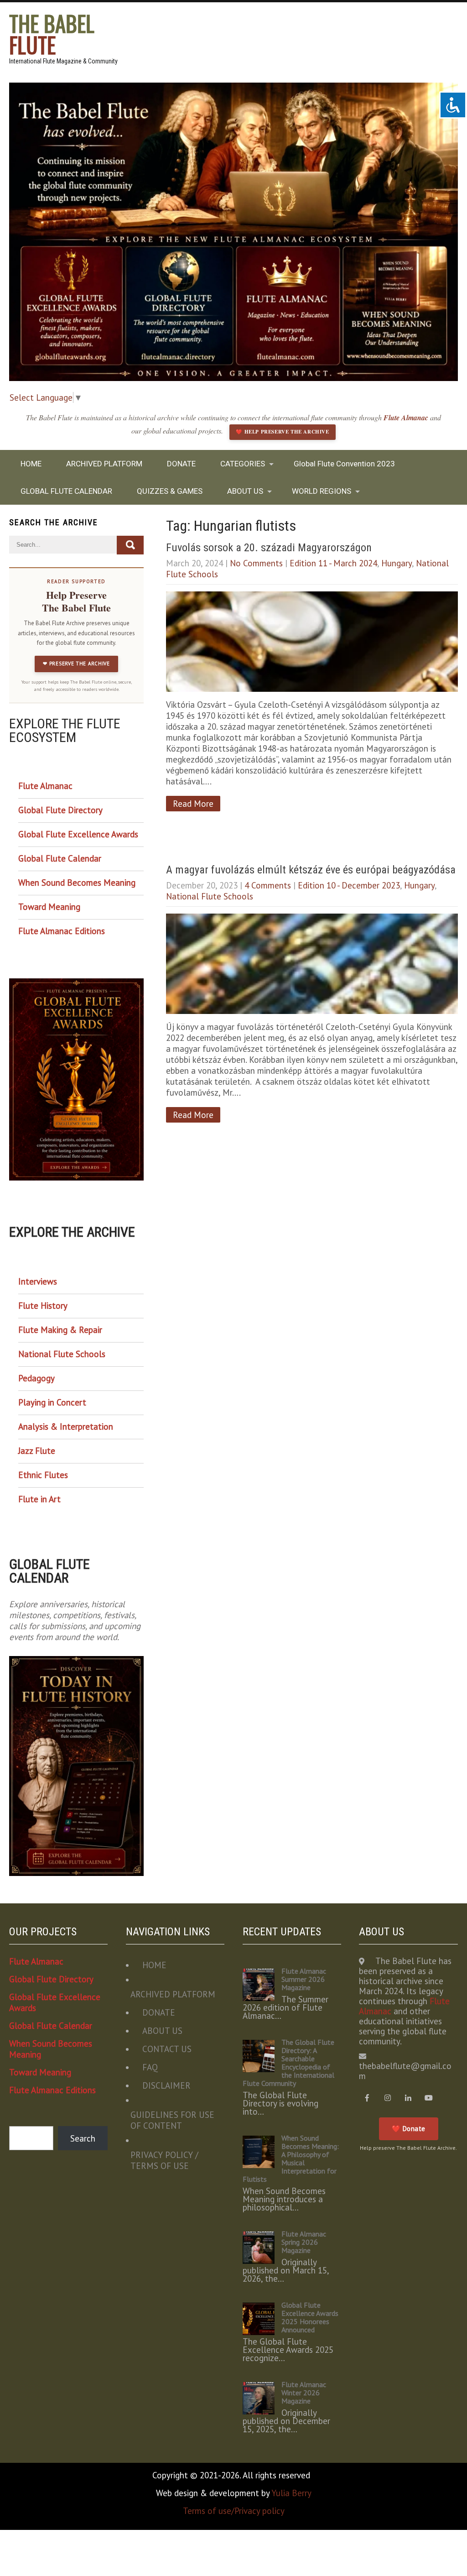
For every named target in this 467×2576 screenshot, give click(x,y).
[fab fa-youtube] (428, 2098)
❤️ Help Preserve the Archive (282, 432)
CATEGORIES (243, 464)
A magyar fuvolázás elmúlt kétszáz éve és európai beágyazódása (311, 870)
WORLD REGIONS (322, 491)
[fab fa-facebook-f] (367, 2098)
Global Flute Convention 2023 (344, 464)
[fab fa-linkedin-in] (408, 2098)
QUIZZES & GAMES (170, 491)
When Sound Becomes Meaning (77, 883)
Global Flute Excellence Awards (78, 834)
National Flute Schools (210, 896)
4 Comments (268, 885)
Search (83, 2138)
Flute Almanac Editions (62, 931)
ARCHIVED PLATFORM (104, 464)
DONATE (181, 464)
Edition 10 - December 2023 (349, 885)
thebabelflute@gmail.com (405, 2071)
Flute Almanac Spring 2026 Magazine (304, 2242)
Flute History (43, 1306)
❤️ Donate (409, 2129)
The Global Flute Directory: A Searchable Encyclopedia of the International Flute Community (288, 2063)
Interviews (38, 1281)
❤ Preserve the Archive (76, 664)
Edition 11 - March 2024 (333, 563)
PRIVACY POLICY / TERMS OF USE (164, 2160)
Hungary (397, 563)
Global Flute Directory (60, 810)
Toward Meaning (49, 907)
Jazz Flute (37, 1451)
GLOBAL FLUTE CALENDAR (66, 491)
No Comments (256, 563)
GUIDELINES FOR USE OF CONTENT (172, 2120)
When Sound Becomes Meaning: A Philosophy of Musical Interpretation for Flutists (291, 2158)
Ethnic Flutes (43, 1475)
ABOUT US (245, 491)
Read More (193, 804)
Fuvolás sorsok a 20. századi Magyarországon (269, 548)
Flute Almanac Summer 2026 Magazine (304, 1979)
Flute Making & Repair (60, 1330)
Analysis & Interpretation (66, 1426)
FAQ (150, 2067)
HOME (31, 464)
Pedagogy (36, 1378)
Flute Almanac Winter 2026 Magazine (304, 2393)
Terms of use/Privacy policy (234, 2511)
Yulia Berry (291, 2493)
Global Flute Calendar (60, 858)
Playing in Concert (52, 1402)
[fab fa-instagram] (387, 2098)
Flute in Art (39, 1499)
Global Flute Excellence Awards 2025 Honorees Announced (310, 2317)
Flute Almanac (407, 418)
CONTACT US (167, 2049)
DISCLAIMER (166, 2085)
